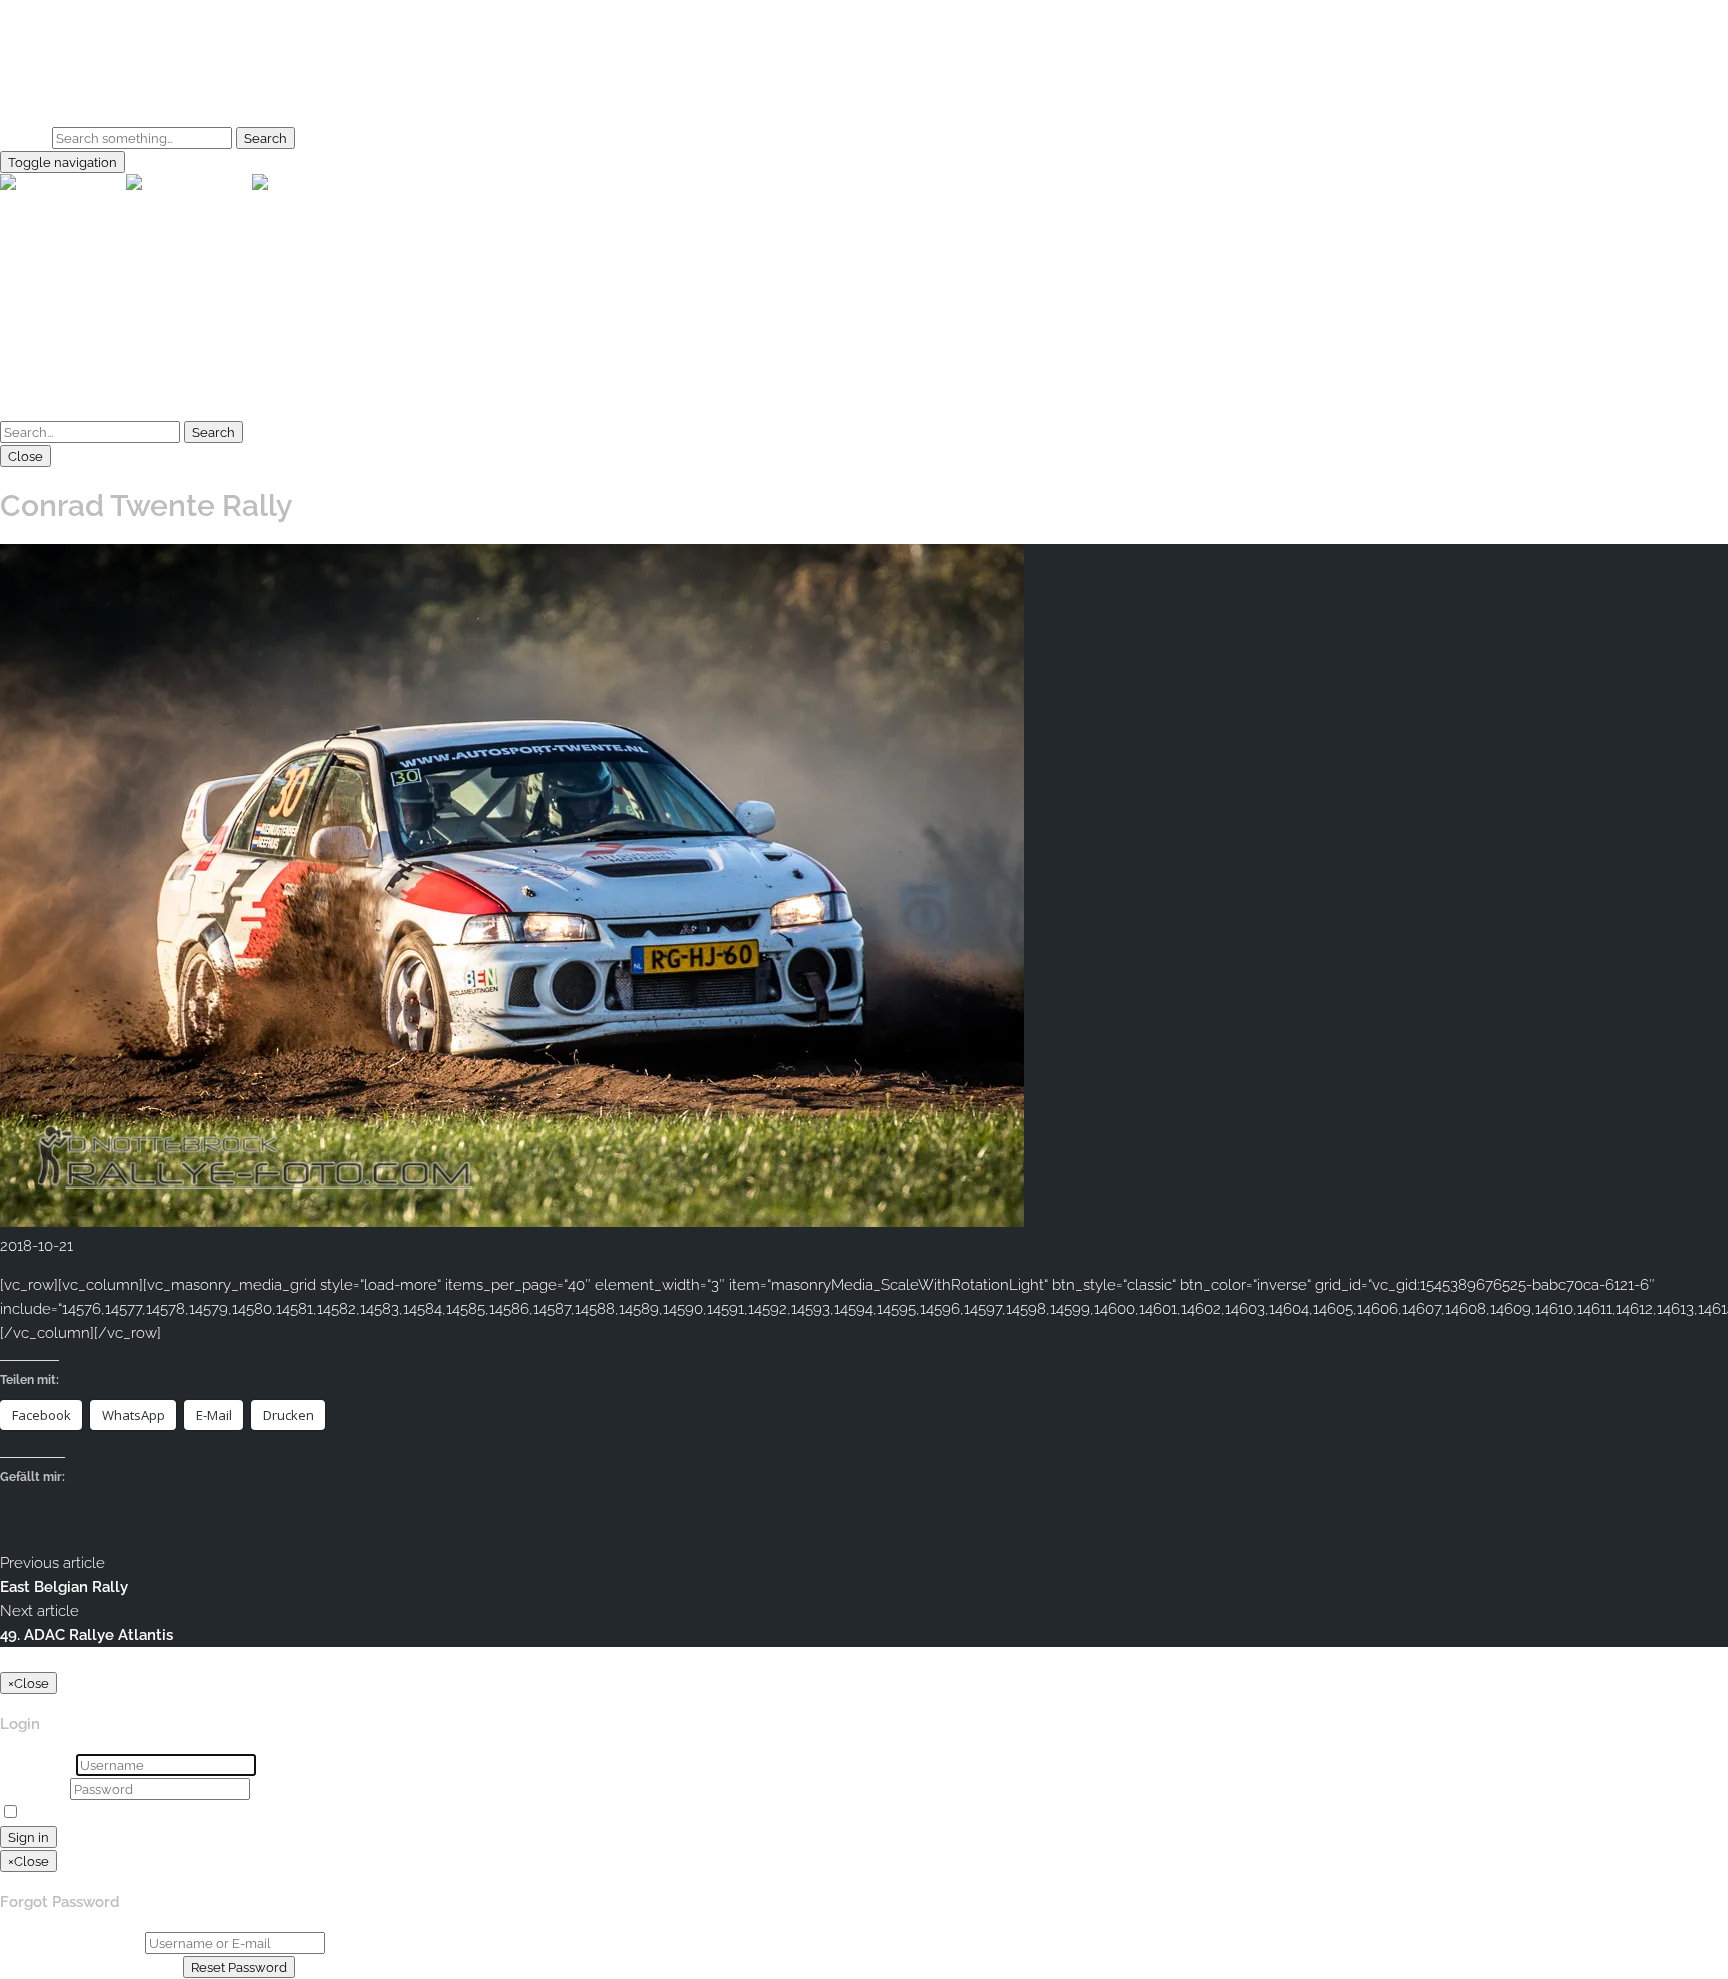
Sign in (28, 1837)
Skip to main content (71, 12)
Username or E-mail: (70, 1943)
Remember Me (76, 1813)
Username (36, 1765)
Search (24, 138)
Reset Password (239, 1967)
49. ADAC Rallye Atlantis (86, 1635)
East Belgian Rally (64, 1587)
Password (33, 1789)
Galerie (64, 75)
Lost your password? (204, 1813)
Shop (58, 99)
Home (61, 51)
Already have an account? (89, 1967)
